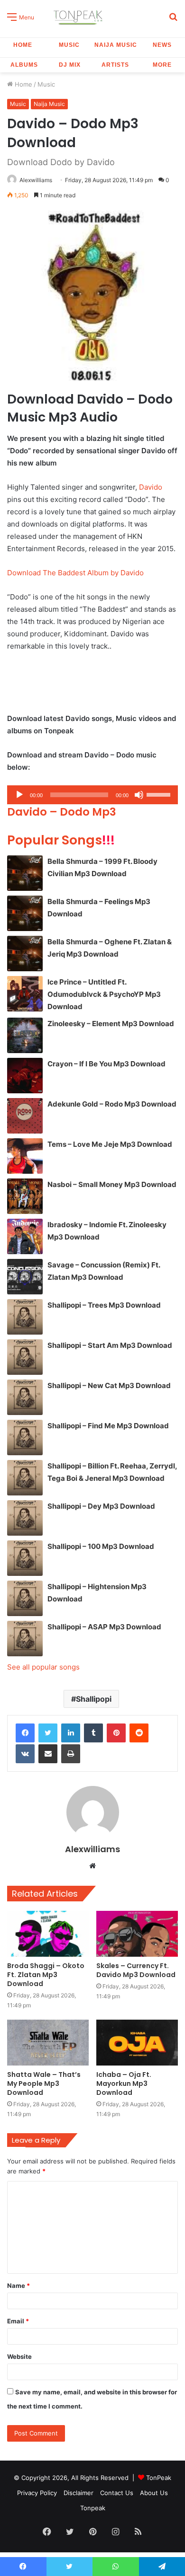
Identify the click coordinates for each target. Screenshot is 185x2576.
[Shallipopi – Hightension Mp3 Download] (25, 1598)
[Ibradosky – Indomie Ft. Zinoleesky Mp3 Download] (25, 1236)
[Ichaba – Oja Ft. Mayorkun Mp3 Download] (137, 2043)
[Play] (19, 795)
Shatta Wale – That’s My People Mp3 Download (44, 2084)
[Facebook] (25, 1733)
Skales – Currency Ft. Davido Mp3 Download (136, 1970)
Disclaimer (79, 2493)
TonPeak (159, 2478)
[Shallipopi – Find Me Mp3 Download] (25, 1437)
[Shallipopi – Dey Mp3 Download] (25, 1518)
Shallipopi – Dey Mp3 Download (101, 1506)
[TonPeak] (79, 16)
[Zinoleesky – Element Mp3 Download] (25, 1035)
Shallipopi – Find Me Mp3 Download (108, 1426)
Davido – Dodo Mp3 (62, 812)
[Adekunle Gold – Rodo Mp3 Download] (25, 1116)
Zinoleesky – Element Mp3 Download (111, 1024)
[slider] (160, 794)
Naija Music (116, 45)
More (162, 65)
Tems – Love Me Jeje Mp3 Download (110, 1144)
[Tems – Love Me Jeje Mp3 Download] (25, 1156)
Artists (115, 65)
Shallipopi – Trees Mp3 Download (104, 1305)
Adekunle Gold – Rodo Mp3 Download (112, 1104)
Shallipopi (94, 1699)
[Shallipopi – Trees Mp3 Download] (25, 1317)
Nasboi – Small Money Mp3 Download (112, 1184)
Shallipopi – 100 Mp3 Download (101, 1546)
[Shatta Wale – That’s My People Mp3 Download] (48, 2043)
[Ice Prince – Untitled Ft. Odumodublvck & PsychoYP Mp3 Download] (25, 994)
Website (19, 2356)
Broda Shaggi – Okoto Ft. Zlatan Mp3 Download (46, 1975)
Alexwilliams (36, 180)
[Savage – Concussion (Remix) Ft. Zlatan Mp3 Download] (25, 1277)
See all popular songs (43, 1667)
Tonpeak (93, 2508)
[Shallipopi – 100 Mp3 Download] (25, 1558)
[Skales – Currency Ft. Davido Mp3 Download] (137, 1934)
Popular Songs (61, 840)
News (162, 45)
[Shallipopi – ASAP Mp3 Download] (25, 1639)
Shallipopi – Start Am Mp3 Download (110, 1345)
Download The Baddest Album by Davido (75, 573)
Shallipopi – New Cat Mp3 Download (109, 1385)
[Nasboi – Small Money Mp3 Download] (25, 1196)
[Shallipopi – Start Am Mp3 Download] (25, 1357)
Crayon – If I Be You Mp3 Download (106, 1064)
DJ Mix (70, 65)
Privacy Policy (37, 2493)
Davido (151, 487)
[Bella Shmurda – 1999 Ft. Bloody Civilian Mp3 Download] (25, 873)
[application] (92, 795)
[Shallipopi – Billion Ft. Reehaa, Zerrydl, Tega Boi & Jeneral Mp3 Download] (25, 1478)
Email (18, 2321)
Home (23, 45)
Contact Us (117, 2493)
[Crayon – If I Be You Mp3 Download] (25, 1076)
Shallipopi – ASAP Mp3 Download (104, 1627)
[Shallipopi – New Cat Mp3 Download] (25, 1397)
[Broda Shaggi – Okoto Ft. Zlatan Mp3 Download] (48, 1934)
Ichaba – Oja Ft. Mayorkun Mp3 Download (124, 2084)
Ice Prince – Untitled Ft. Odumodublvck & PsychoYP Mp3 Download (104, 994)
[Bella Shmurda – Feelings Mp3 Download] (25, 913)
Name (18, 2286)
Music (69, 45)
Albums (24, 65)
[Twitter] (48, 1733)
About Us (154, 2493)
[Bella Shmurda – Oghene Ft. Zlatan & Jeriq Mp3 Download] (25, 954)
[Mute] (139, 795)
